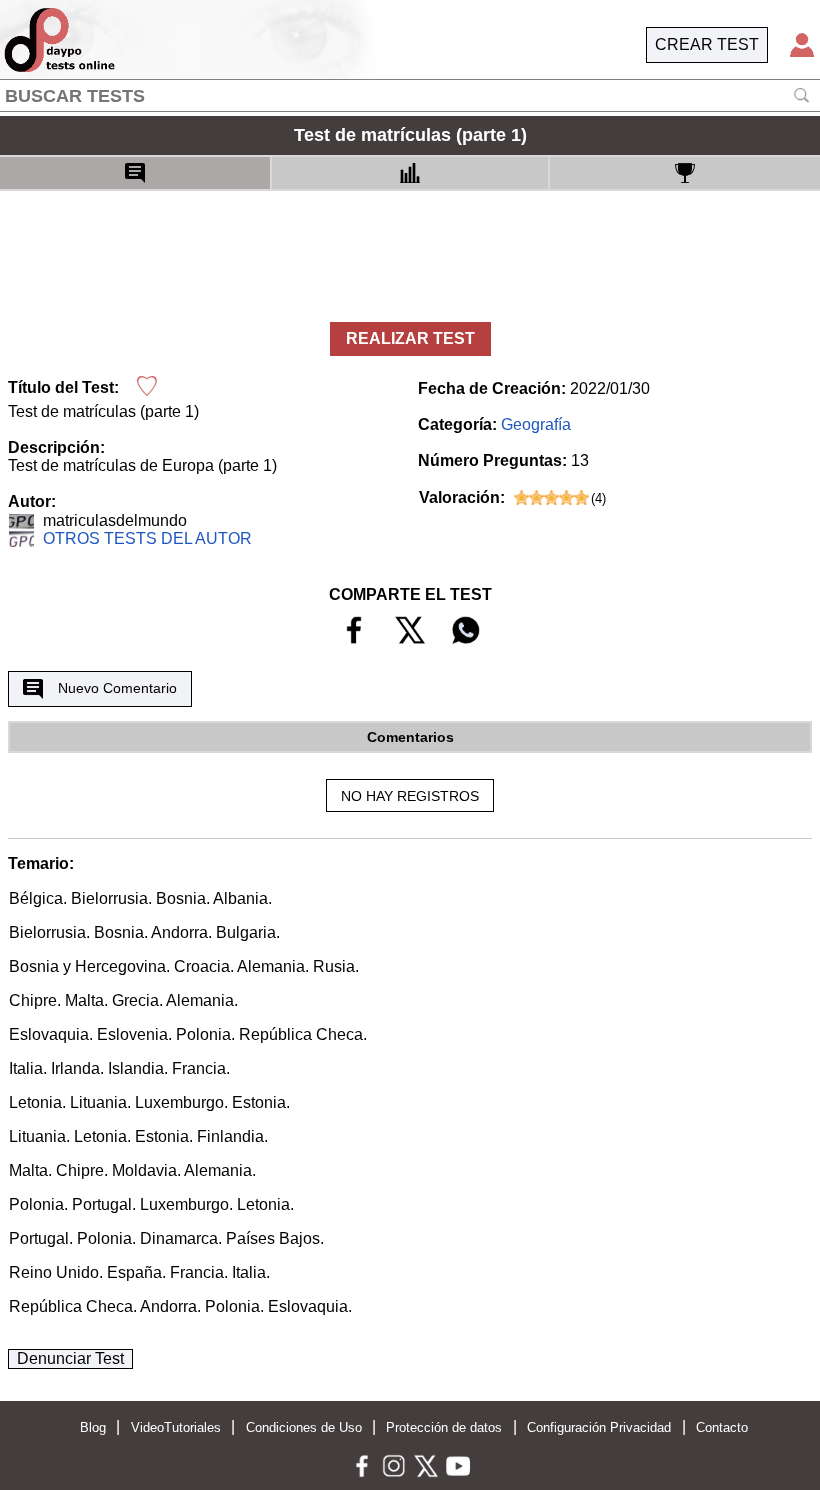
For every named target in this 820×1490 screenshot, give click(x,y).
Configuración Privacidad (599, 1427)
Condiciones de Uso (304, 1427)
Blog (93, 1427)
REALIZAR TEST (410, 338)
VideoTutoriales (176, 1427)
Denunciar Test (70, 1358)
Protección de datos (444, 1427)
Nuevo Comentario (117, 688)
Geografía (536, 424)
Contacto (722, 1427)
